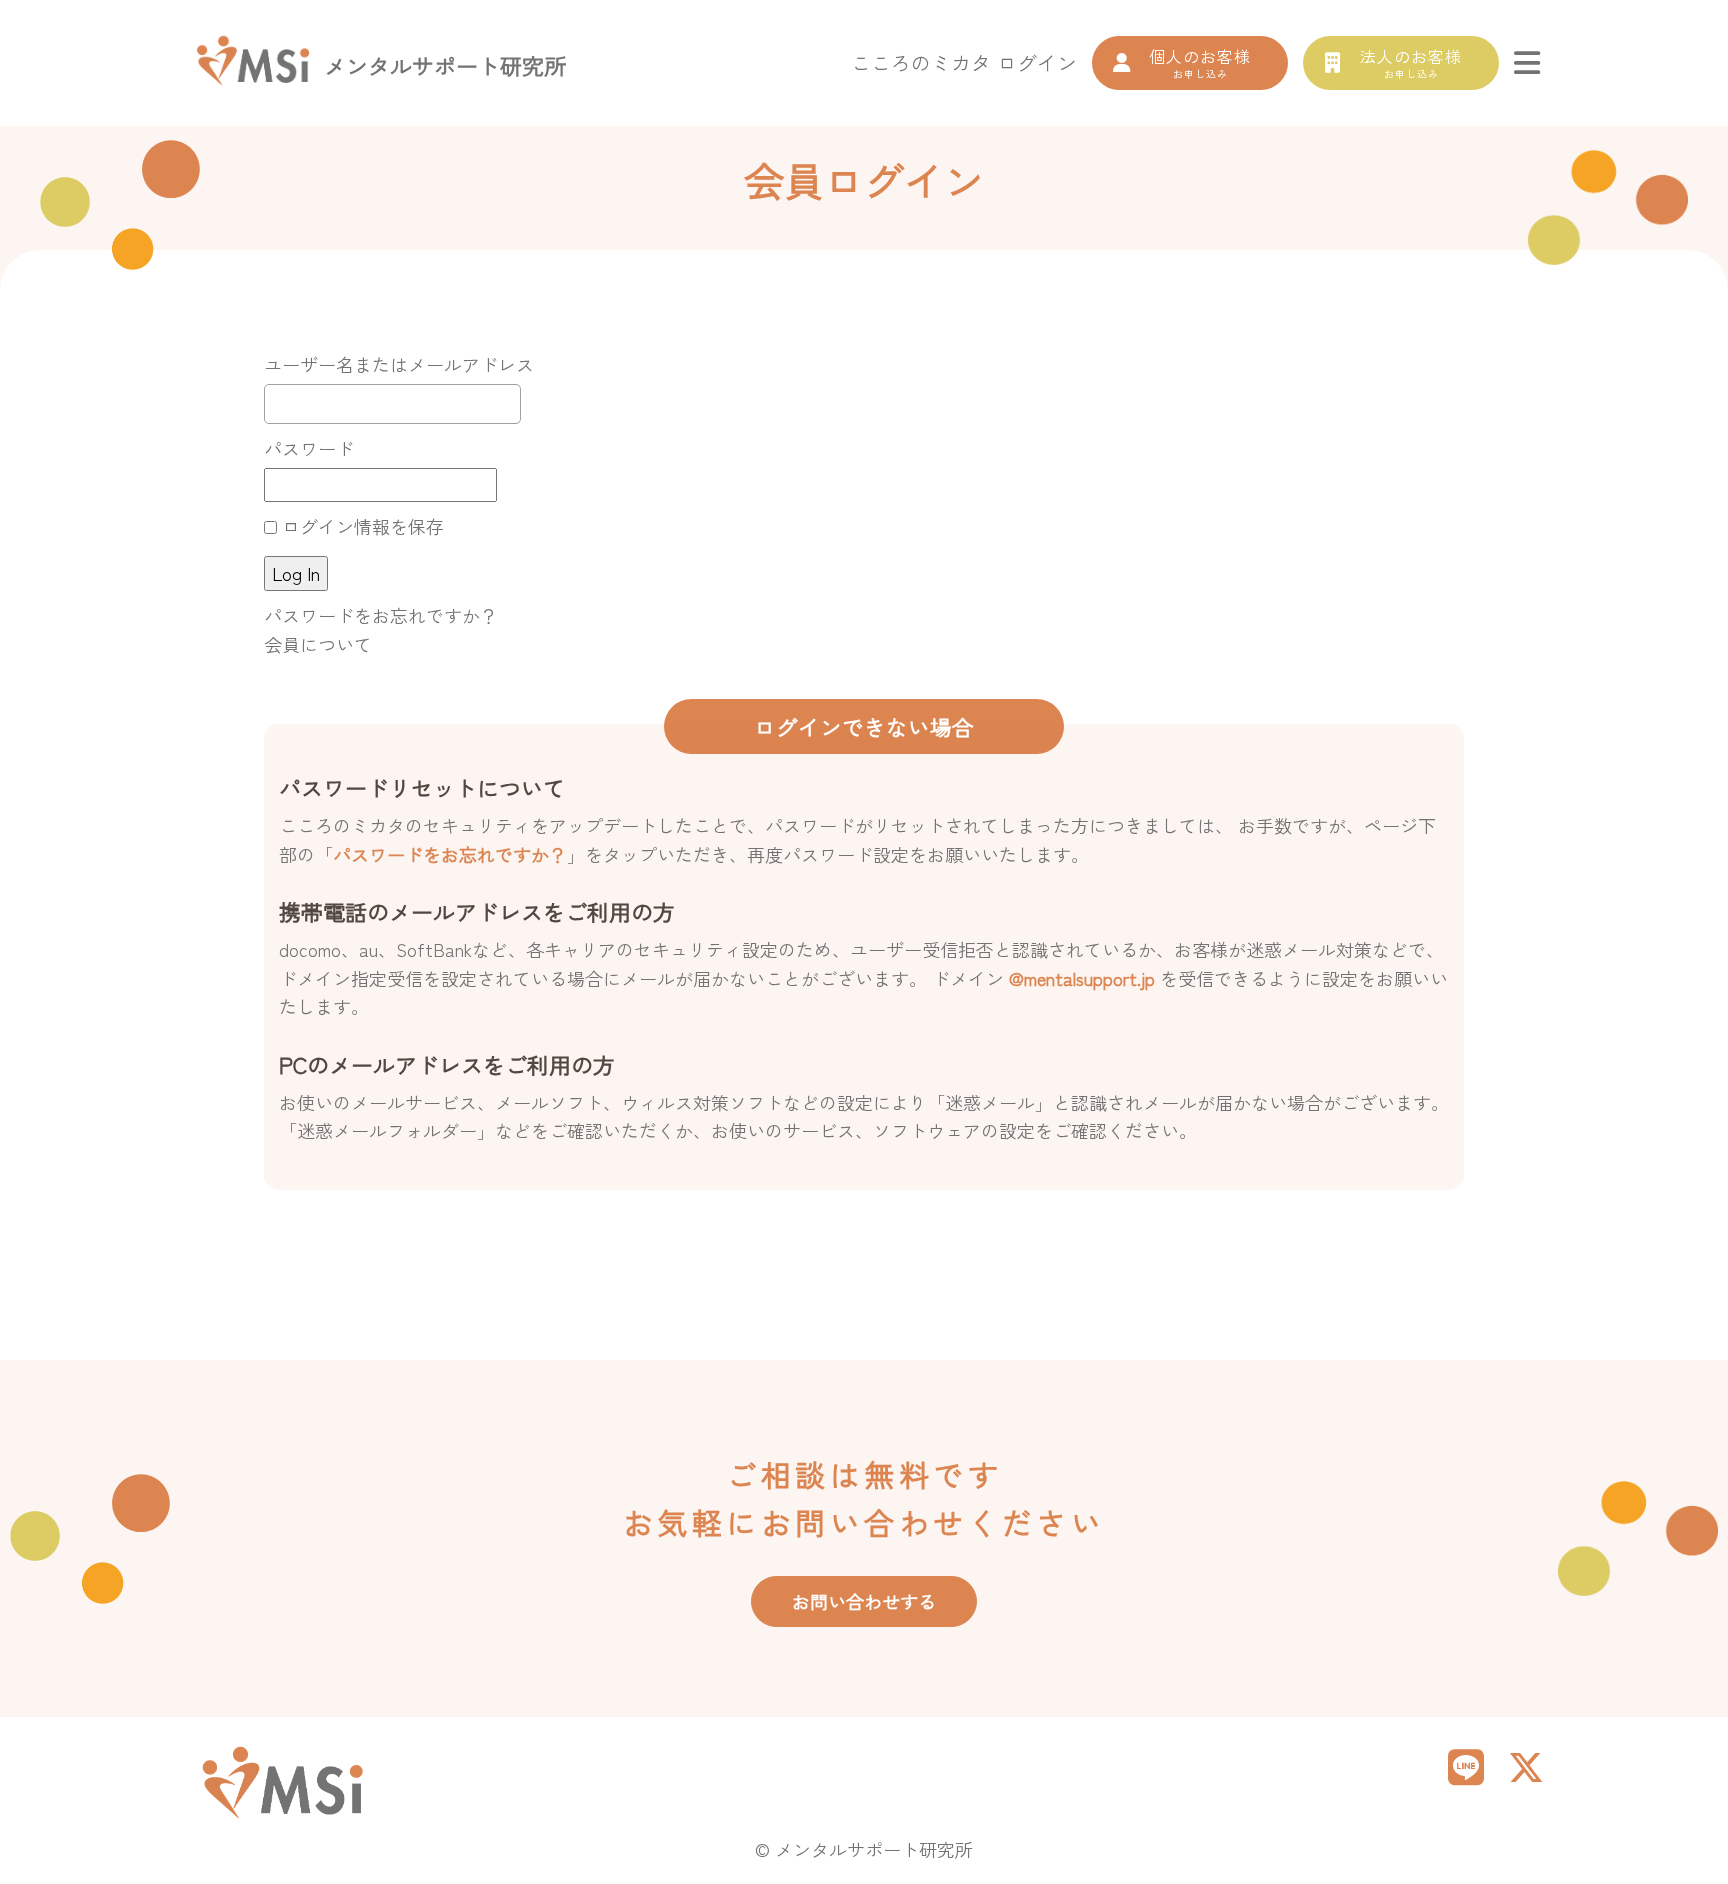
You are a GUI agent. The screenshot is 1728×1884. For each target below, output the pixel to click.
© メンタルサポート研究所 (864, 1849)
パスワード (309, 448)
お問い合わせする (864, 1601)
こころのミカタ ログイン (964, 62)
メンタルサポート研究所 (445, 65)
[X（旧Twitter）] (1526, 1765)
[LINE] (1466, 1765)
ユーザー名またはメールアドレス (399, 364)
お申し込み (1200, 62)
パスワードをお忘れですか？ (381, 615)
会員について (318, 644)
